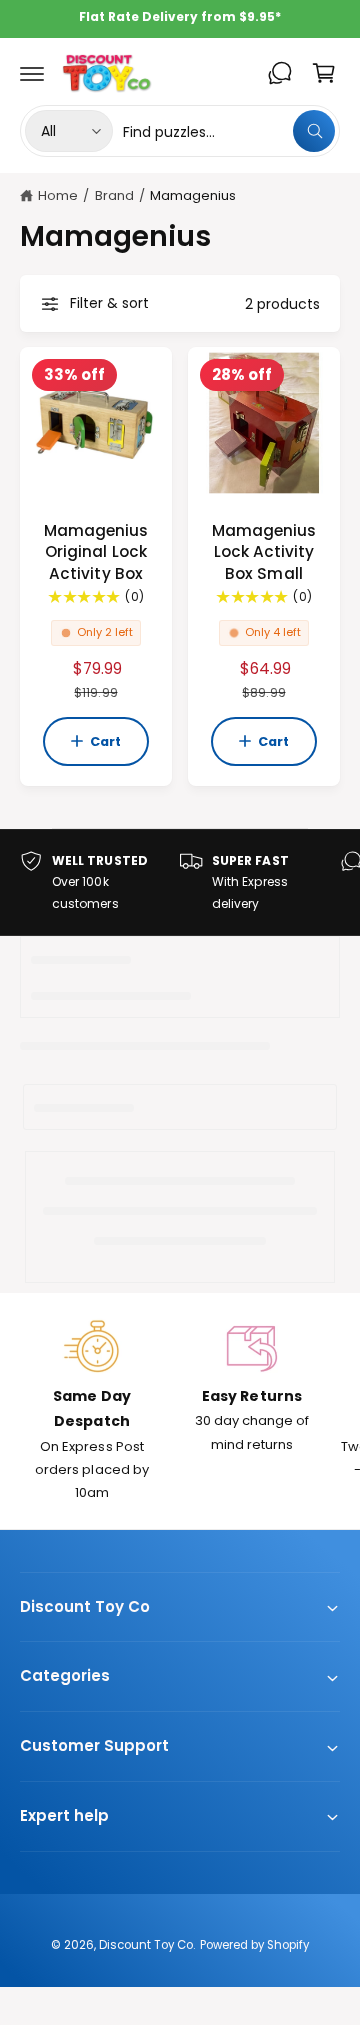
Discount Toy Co (146, 1945)
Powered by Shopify (254, 1945)
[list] (180, 882)
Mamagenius (193, 195)
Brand (114, 195)
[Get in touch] (280, 73)
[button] (32, 73)
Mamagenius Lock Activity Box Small (264, 552)
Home (58, 195)
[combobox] (229, 131)
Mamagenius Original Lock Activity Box (96, 552)
